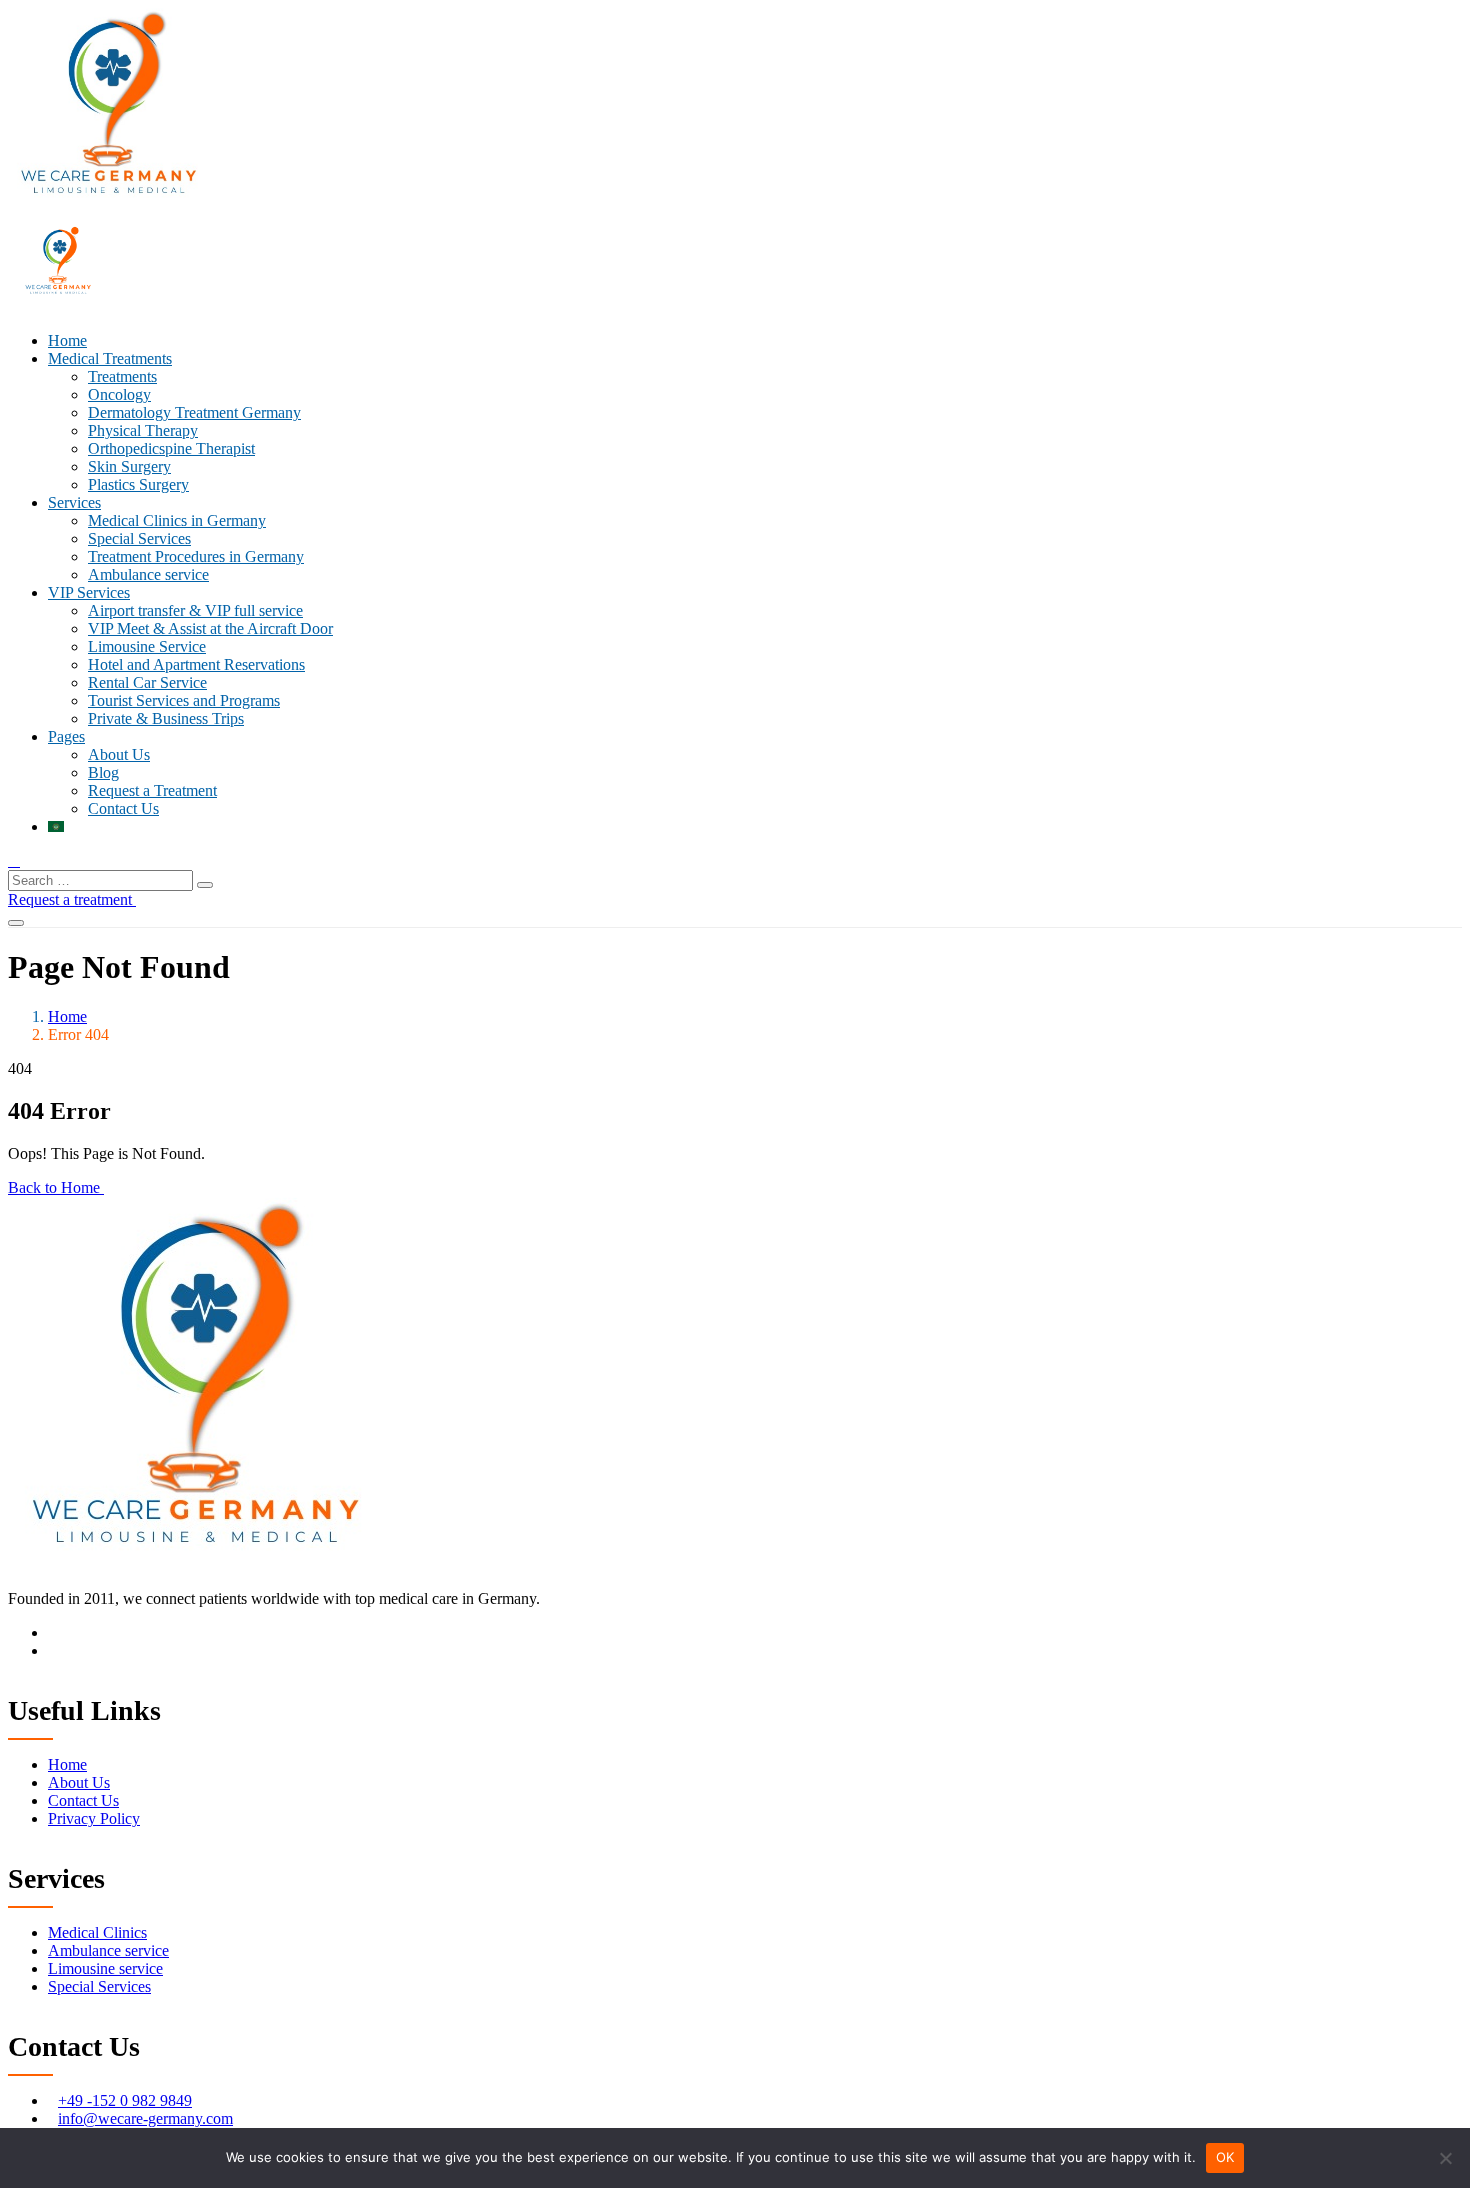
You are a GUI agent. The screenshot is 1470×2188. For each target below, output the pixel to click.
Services (74, 502)
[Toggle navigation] (16, 923)
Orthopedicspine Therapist (171, 448)
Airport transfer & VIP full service (195, 610)
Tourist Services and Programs (184, 700)
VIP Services (89, 592)
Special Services (139, 538)
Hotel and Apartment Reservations (196, 664)
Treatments (122, 376)
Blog (103, 772)
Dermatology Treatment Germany (194, 412)
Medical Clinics (97, 1932)
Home (67, 340)
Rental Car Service (147, 682)
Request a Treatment (152, 790)
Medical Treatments (110, 358)
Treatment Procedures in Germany (196, 556)
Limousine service (105, 1968)
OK (1225, 2157)
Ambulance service (148, 574)
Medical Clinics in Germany (177, 520)
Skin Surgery (129, 466)
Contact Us (123, 808)
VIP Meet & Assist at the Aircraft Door (210, 628)
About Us (119, 754)
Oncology (119, 394)
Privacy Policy (94, 1818)
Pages (66, 736)
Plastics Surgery (138, 484)
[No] (1445, 2158)
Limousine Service (147, 646)
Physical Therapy (143, 430)
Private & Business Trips (166, 718)
